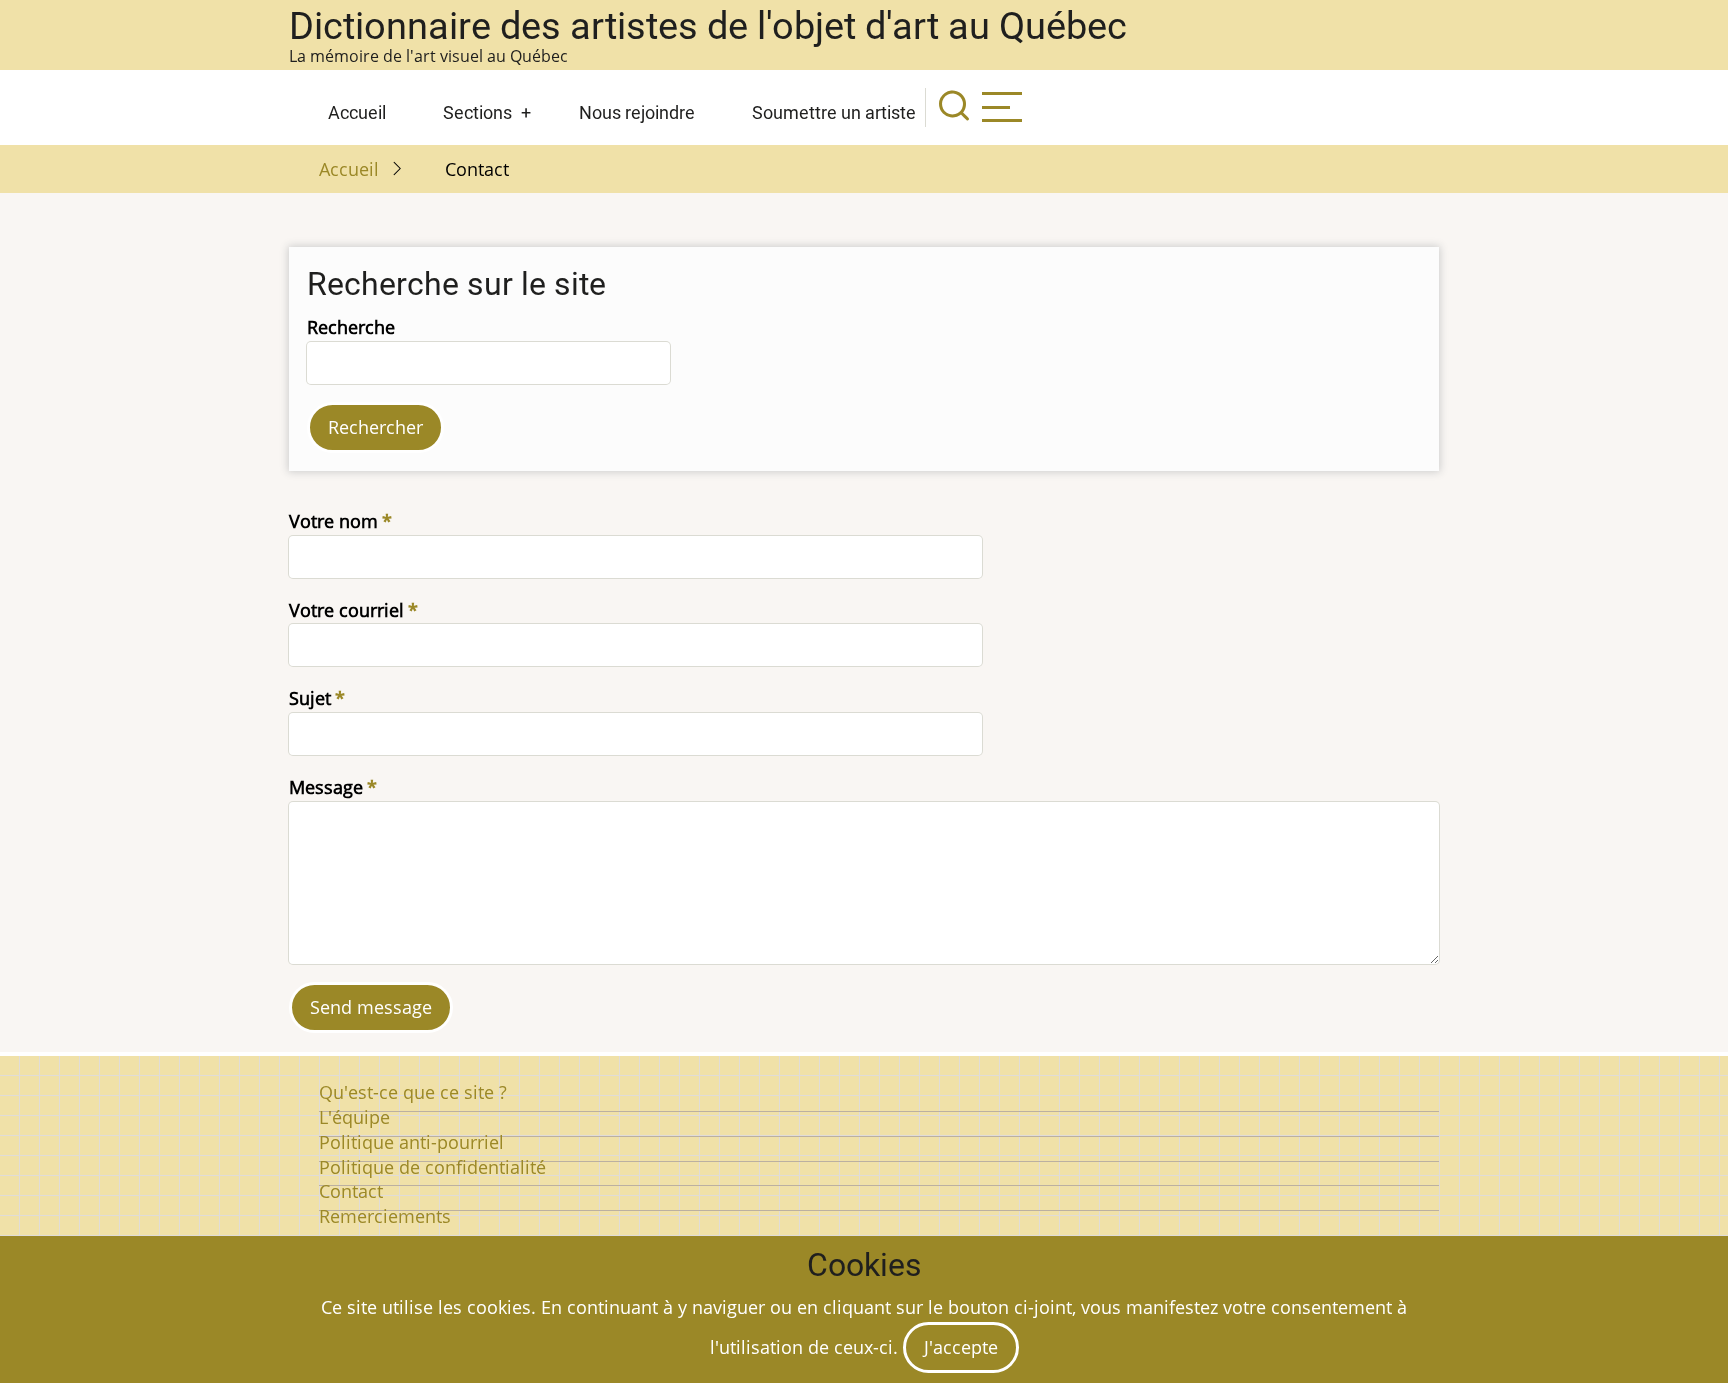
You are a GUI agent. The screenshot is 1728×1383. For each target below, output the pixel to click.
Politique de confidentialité (432, 1167)
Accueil (357, 112)
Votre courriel (346, 610)
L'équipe (354, 1117)
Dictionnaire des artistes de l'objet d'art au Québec (708, 26)
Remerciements (385, 1216)
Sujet (310, 698)
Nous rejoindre (637, 112)
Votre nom (333, 521)
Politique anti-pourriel (411, 1142)
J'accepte (961, 1347)
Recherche (351, 327)
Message (326, 787)
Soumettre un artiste (834, 112)
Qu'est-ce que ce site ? (413, 1092)
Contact (351, 1191)
